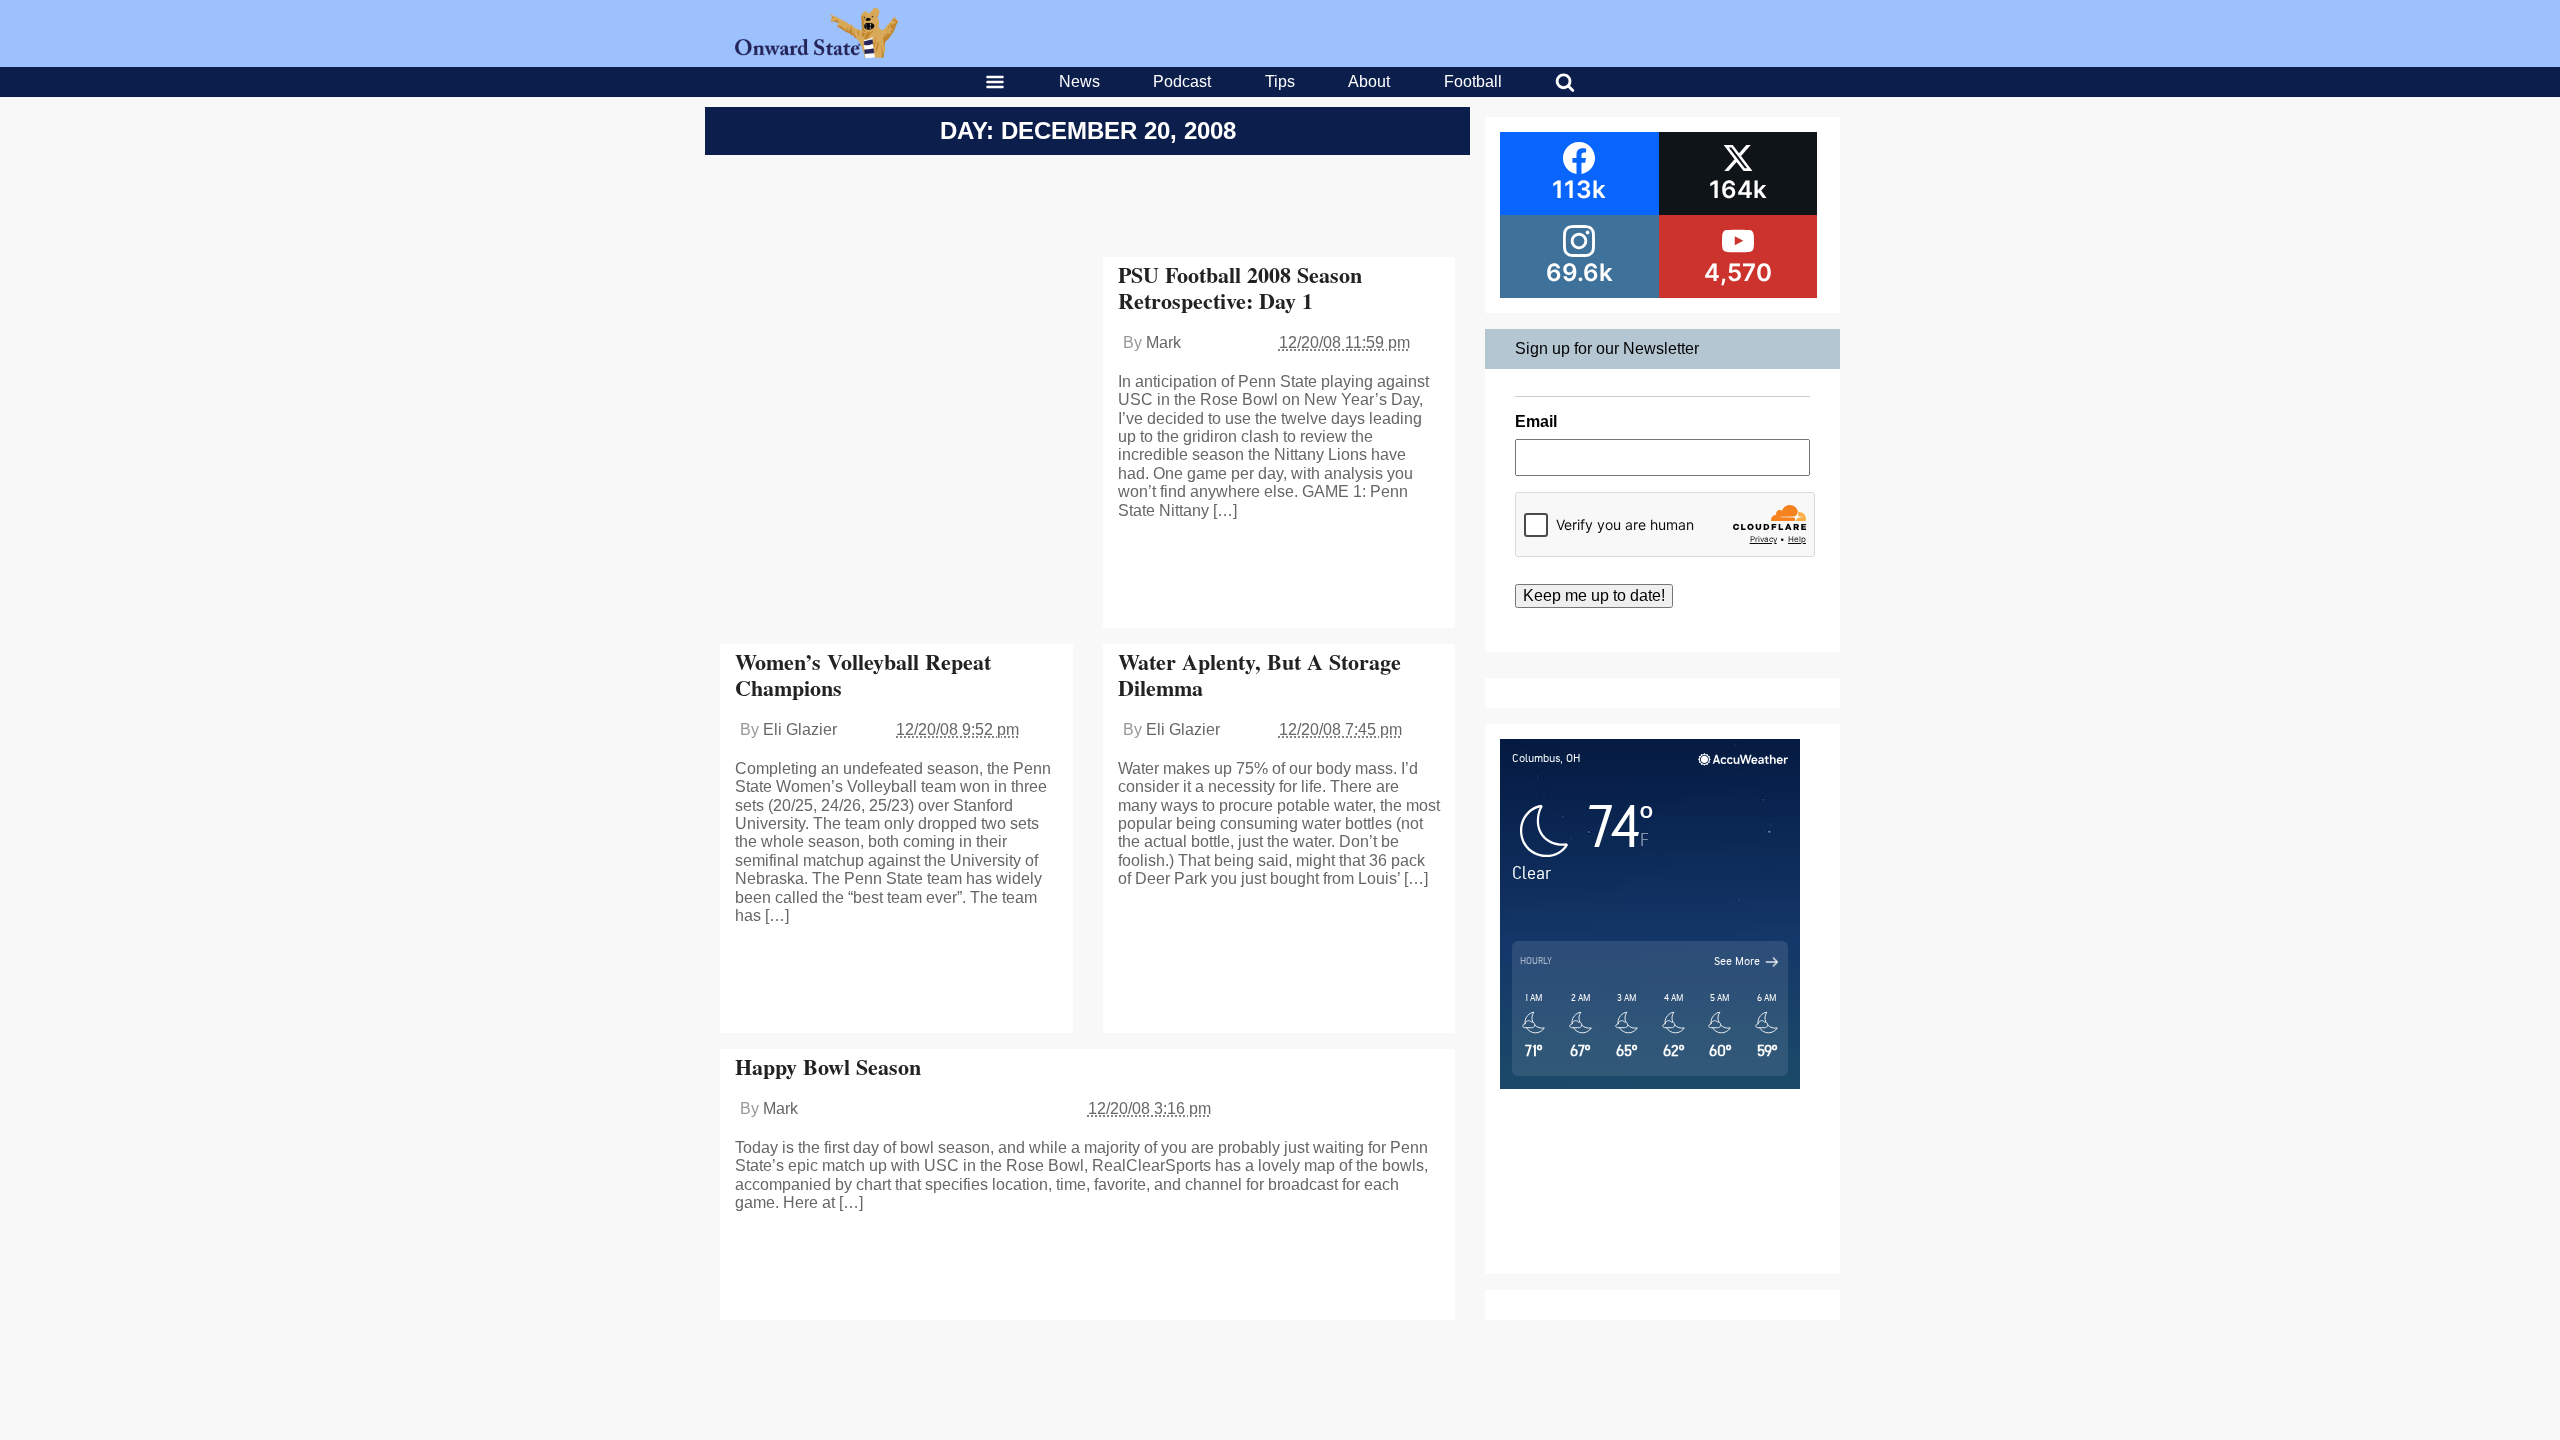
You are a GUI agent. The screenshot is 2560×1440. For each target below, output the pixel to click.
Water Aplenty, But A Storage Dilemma (1259, 674)
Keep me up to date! (1594, 595)
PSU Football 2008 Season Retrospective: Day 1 (1240, 287)
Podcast (1182, 81)
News (1079, 81)
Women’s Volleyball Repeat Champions (863, 674)
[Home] (816, 52)
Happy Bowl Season (828, 1066)
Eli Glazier (800, 729)
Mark (1163, 342)
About (1369, 81)
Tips (1280, 81)
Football (1473, 81)
